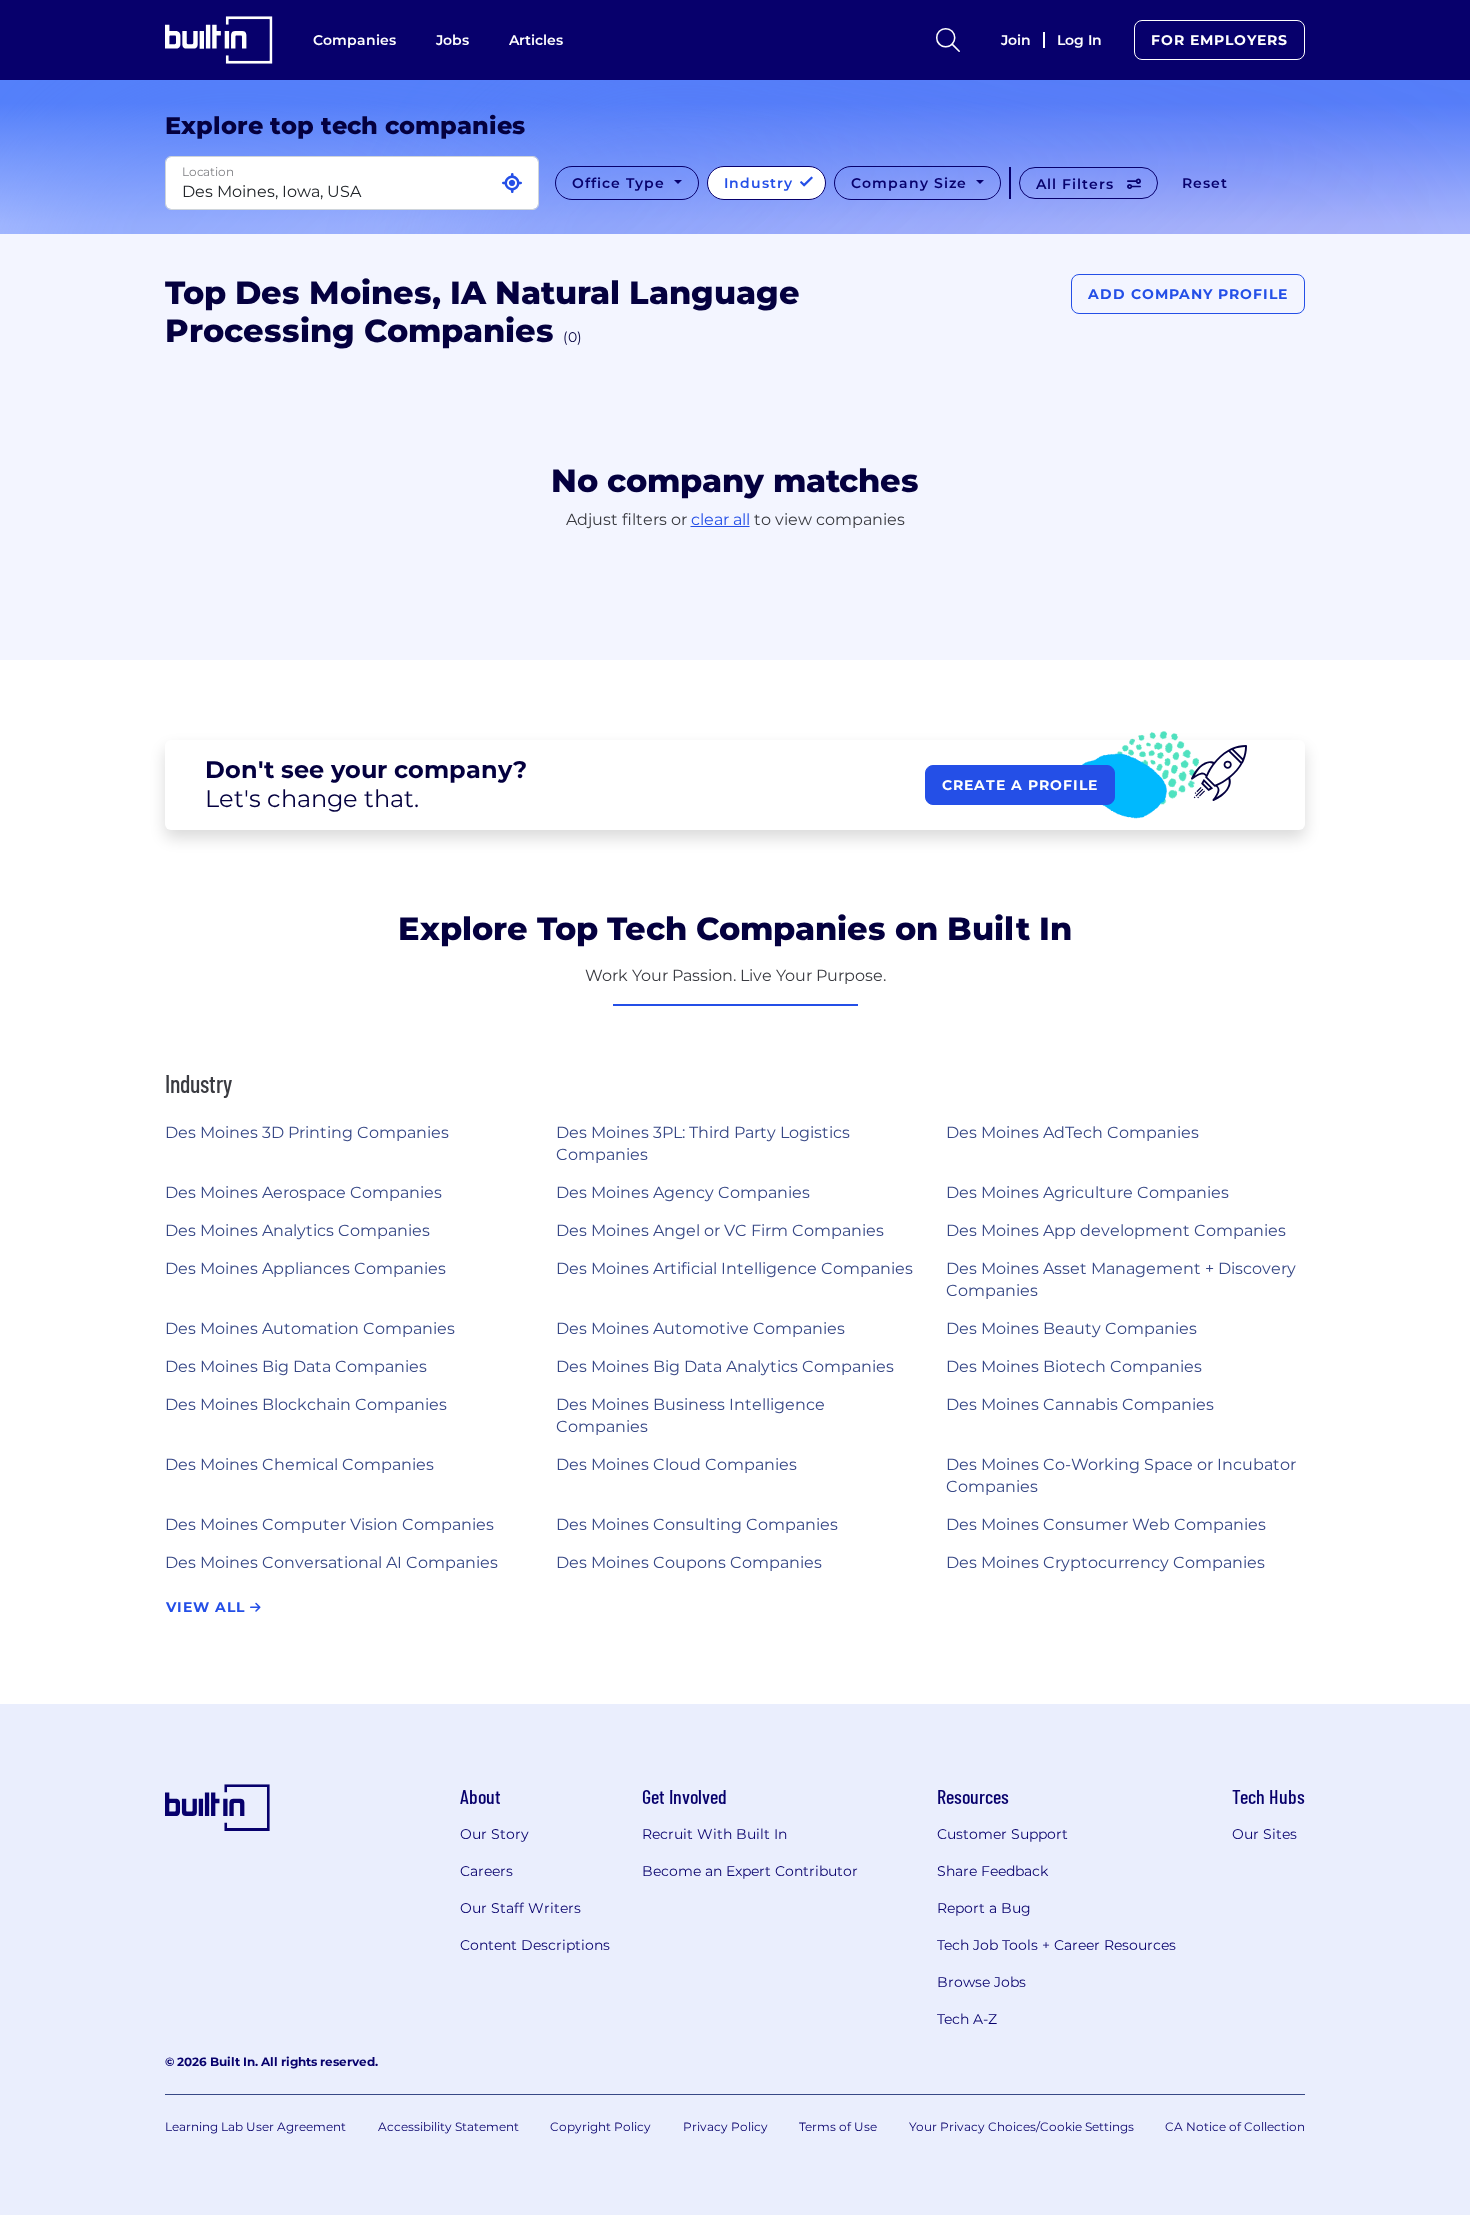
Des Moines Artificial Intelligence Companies (734, 1268)
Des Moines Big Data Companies (296, 1366)
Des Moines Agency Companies (683, 1192)
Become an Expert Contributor (750, 1871)
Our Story (494, 1834)
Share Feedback (992, 1871)
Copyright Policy (600, 2126)
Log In (1079, 40)
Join (1016, 40)
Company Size (911, 183)
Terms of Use (838, 2126)
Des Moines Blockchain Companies (306, 1404)
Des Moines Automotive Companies (700, 1328)
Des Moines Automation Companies (310, 1328)
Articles (536, 40)
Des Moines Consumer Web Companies (1106, 1524)
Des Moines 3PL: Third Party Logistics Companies (703, 1143)
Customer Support (1002, 1834)
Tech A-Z (967, 2019)
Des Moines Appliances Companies (305, 1268)
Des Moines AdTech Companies (1072, 1132)
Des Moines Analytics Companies (297, 1230)
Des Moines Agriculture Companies (1087, 1192)
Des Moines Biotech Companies (1074, 1366)
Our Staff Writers (520, 1908)
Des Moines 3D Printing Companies (307, 1132)
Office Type (621, 183)
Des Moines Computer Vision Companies (329, 1524)
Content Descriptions (535, 1945)
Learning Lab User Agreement (255, 2126)
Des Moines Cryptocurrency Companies (1105, 1562)
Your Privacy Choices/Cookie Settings (1021, 2126)
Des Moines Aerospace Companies (303, 1192)
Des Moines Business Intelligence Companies (690, 1415)
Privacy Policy (725, 2126)
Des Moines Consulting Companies (697, 1524)
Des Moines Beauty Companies (1071, 1328)
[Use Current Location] (512, 183)
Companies (354, 40)
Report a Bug (984, 1908)
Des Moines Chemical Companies (299, 1464)
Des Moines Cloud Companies (676, 1464)
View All (208, 1607)
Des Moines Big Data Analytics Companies (725, 1366)
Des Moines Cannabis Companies (1080, 1404)
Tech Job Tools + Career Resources (1056, 1945)
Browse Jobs (981, 1982)
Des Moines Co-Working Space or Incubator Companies (1121, 1475)
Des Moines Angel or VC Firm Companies (720, 1230)
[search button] (948, 40)
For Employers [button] (1219, 40)
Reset (1205, 183)
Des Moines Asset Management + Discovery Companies (1121, 1279)
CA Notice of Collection (1235, 2126)
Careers (486, 1871)
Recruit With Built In (714, 1834)
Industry (761, 183)
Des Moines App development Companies (1116, 1230)
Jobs (452, 40)
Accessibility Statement (448, 2126)
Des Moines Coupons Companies (689, 1562)
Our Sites (1264, 1834)
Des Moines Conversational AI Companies (331, 1562)
